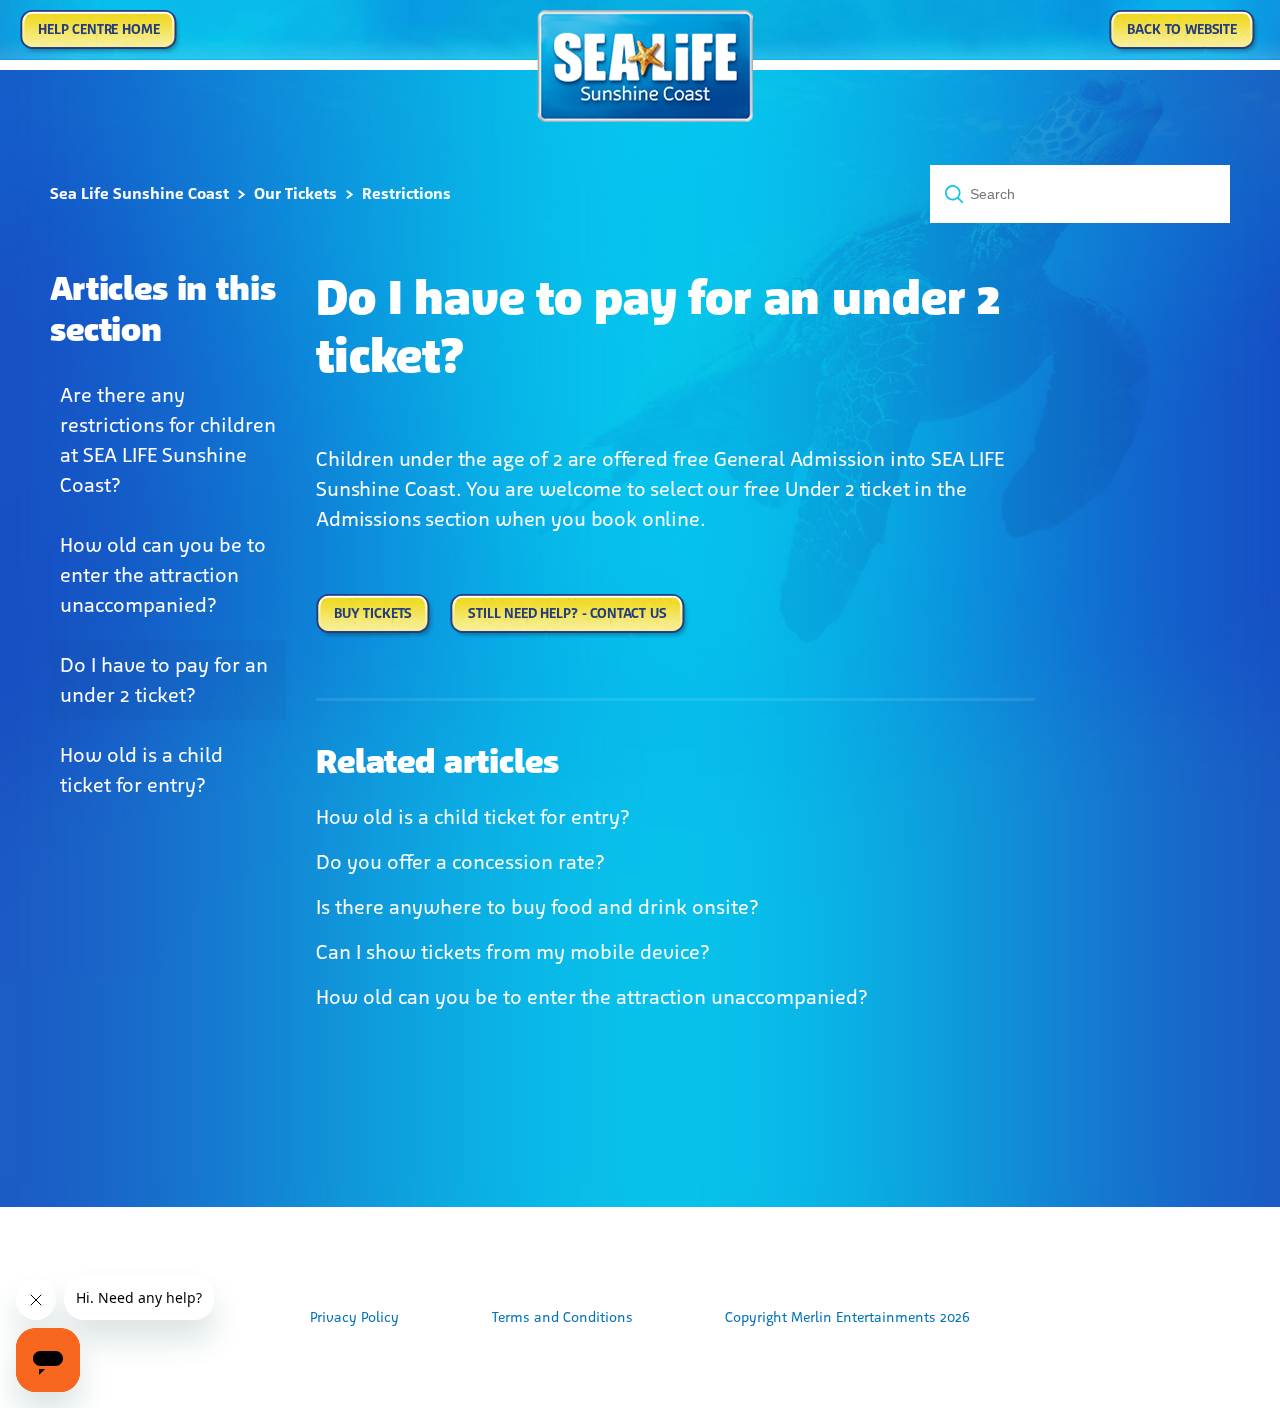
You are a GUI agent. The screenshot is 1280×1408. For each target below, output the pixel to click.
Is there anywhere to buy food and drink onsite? (537, 907)
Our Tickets (295, 193)
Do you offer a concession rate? (460, 862)
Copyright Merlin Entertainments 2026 (847, 1317)
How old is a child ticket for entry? (141, 770)
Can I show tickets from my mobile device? (513, 952)
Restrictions (406, 193)
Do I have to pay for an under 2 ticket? (164, 680)
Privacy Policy (354, 1317)
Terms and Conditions (562, 1317)
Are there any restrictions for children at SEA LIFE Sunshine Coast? (168, 440)
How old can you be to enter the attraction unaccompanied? (163, 575)
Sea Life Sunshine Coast (139, 193)
